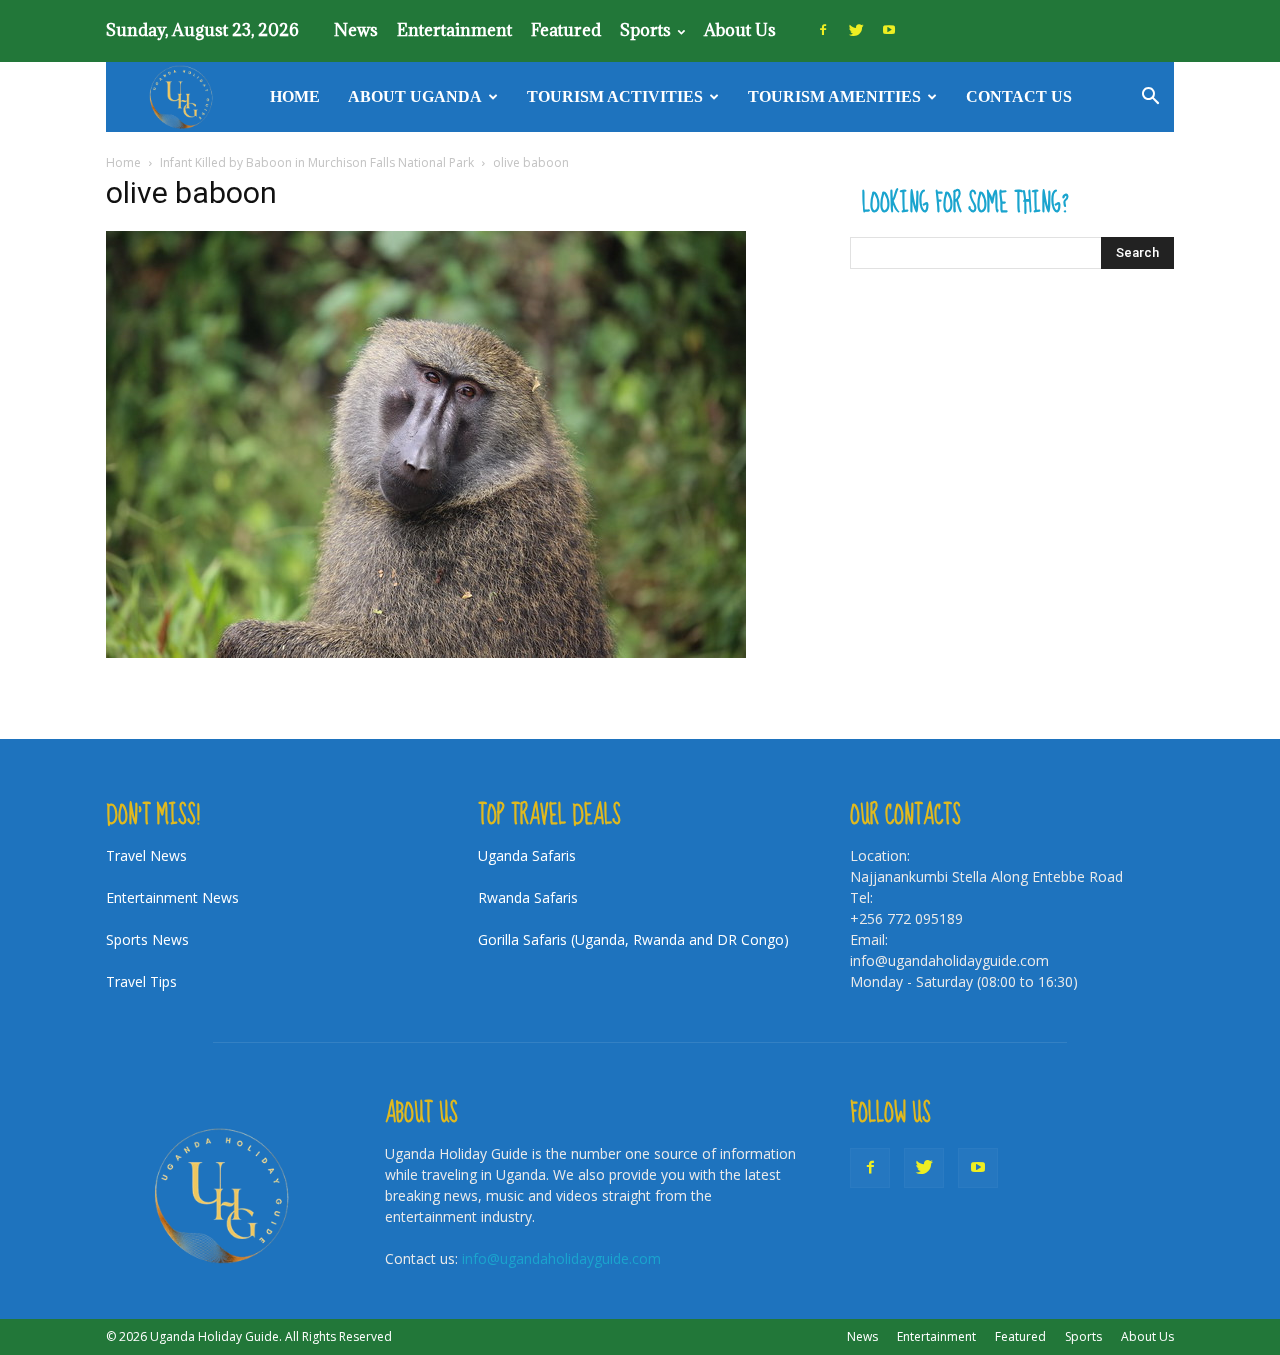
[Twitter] (856, 30)
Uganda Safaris (527, 855)
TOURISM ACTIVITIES (615, 96)
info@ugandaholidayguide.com (561, 1258)
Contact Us (1019, 96)
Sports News (147, 939)
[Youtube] (889, 30)
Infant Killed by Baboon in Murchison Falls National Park (317, 162)
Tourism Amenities (834, 96)
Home (295, 96)
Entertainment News (172, 897)
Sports (645, 30)
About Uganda (415, 96)
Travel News (146, 855)
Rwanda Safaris (528, 897)
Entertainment (454, 30)
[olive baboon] (426, 652)
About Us (740, 30)
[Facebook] (823, 30)
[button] (1150, 98)
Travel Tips (141, 981)
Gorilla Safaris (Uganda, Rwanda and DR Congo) (633, 939)
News (356, 30)
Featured (566, 30)
